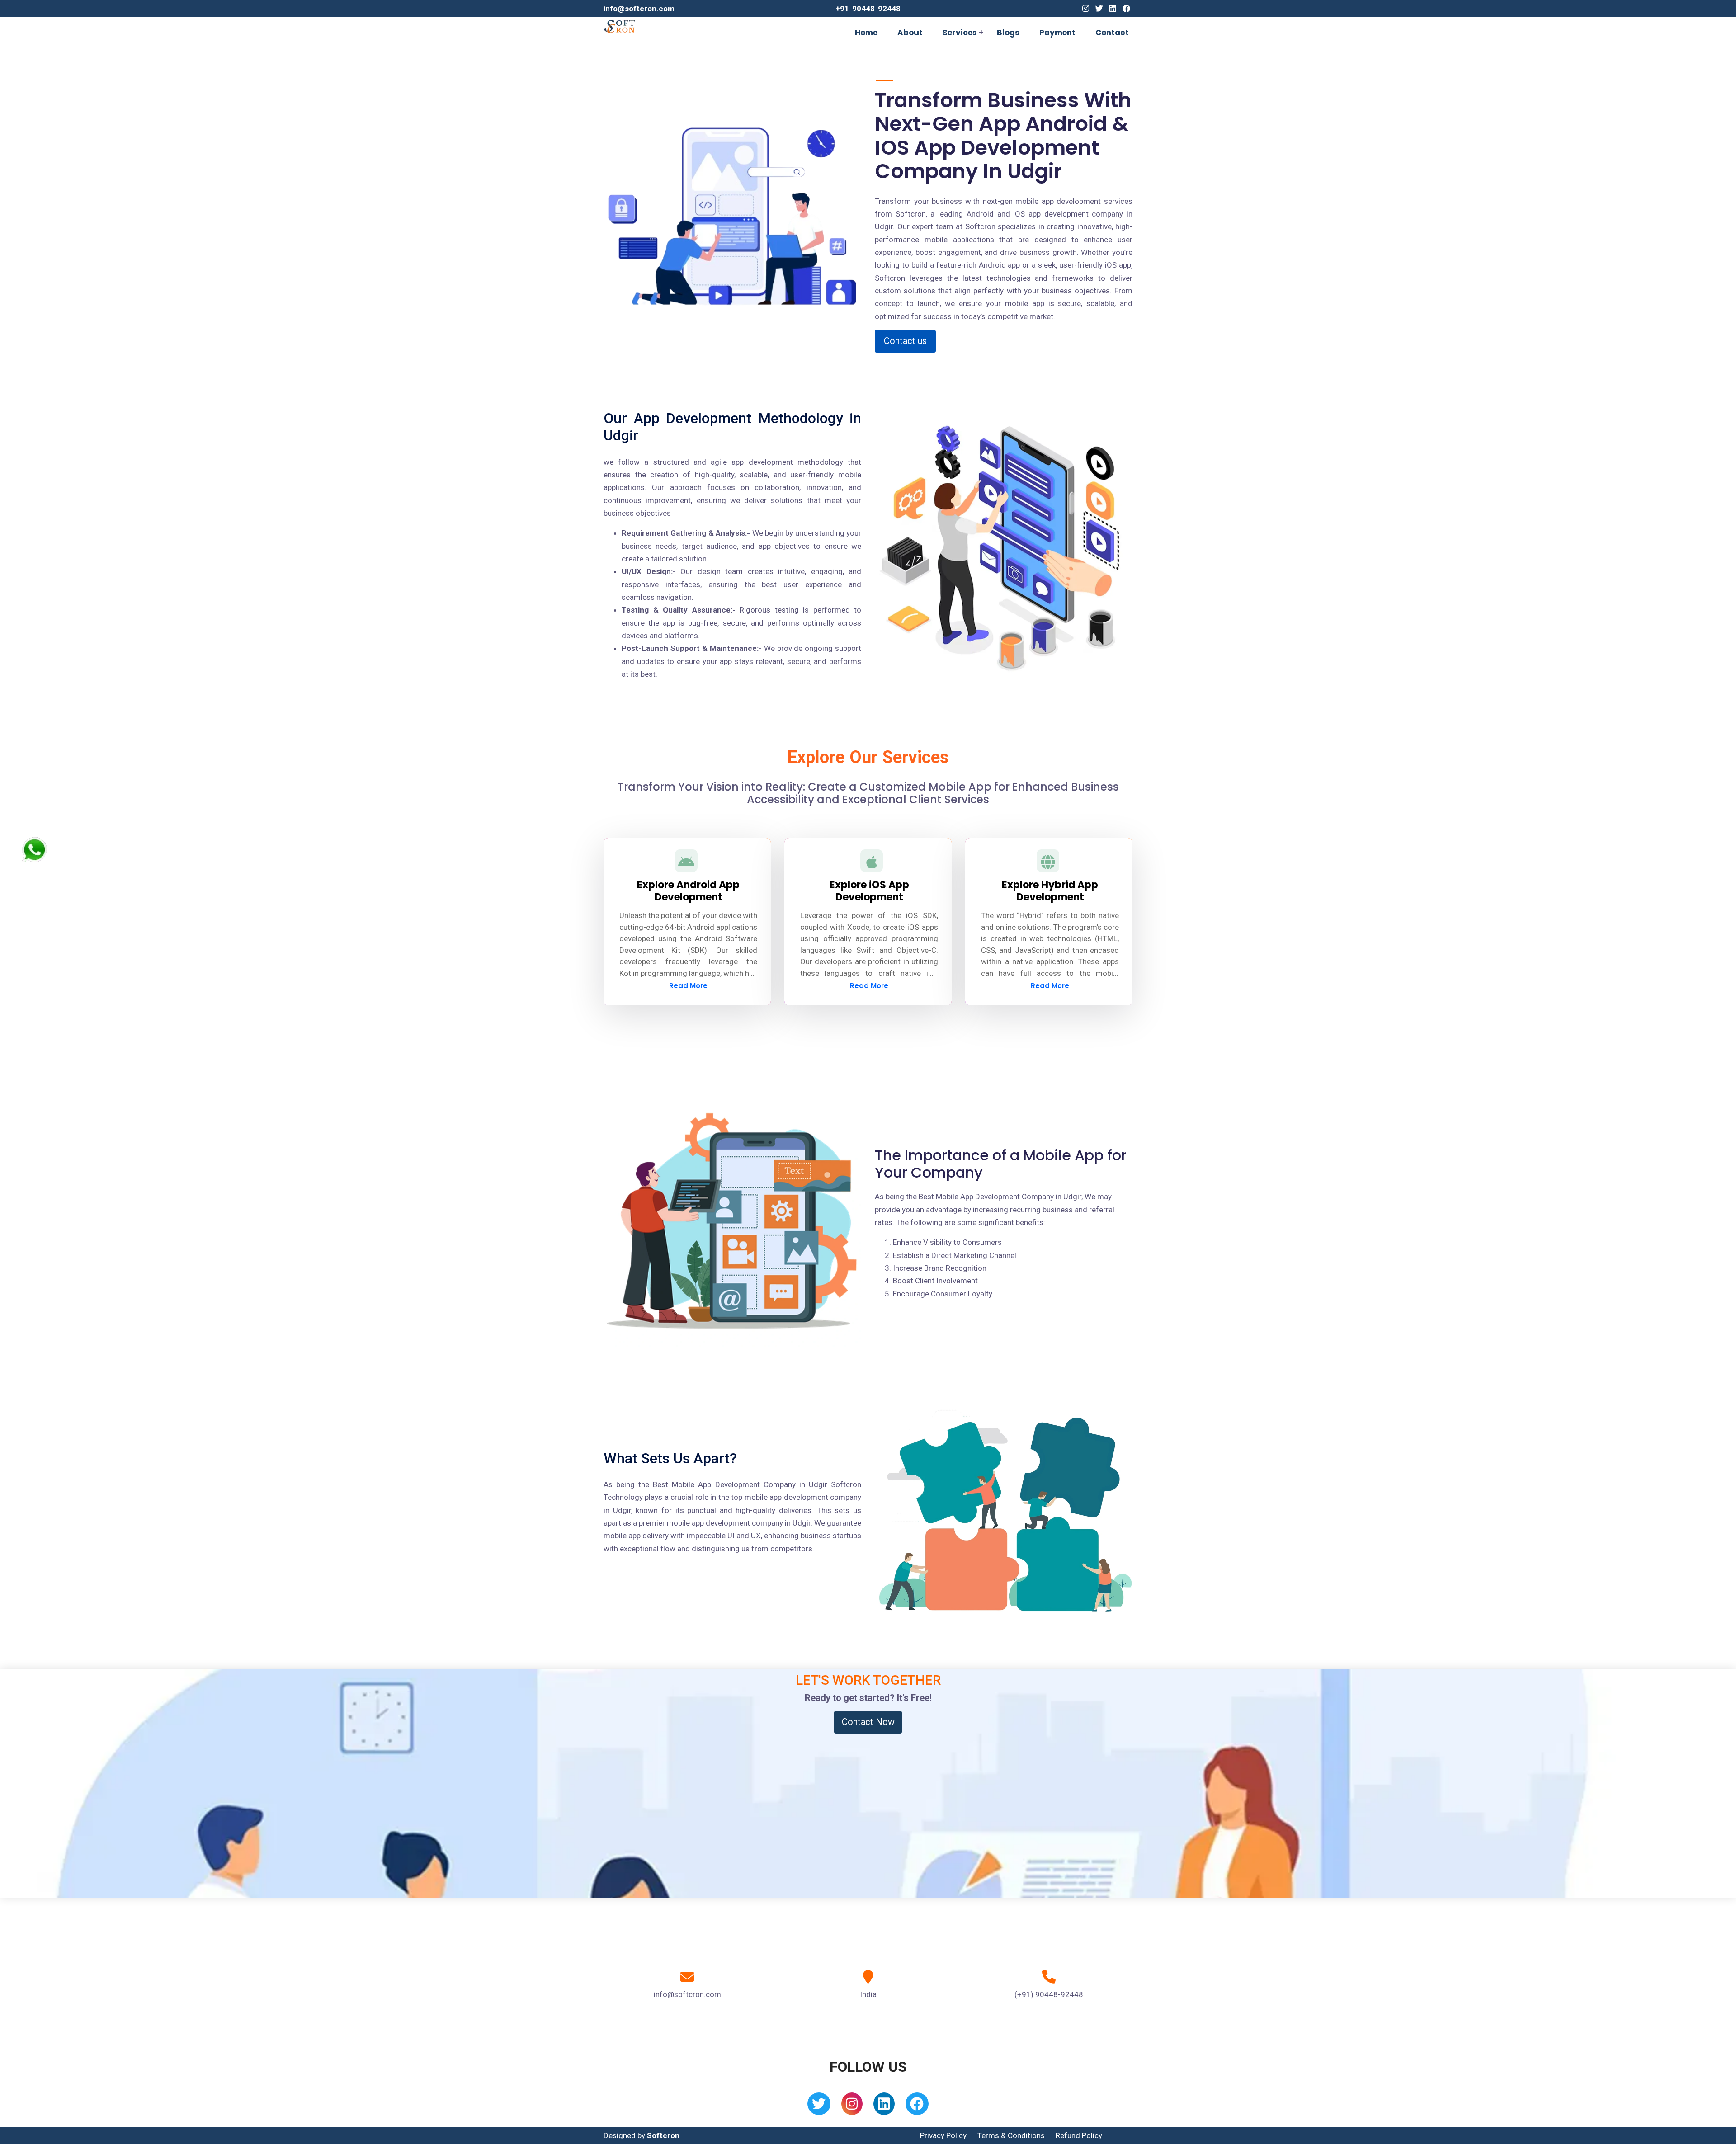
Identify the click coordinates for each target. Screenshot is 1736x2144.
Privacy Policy (943, 2135)
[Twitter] (1099, 9)
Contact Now (868, 1722)
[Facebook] (1126, 9)
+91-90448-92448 (868, 9)
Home (866, 33)
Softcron (663, 2135)
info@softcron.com (639, 9)
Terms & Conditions (1011, 2135)
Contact (1112, 33)
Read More (688, 986)
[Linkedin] (1113, 9)
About (910, 33)
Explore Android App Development (688, 891)
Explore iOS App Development (869, 891)
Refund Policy (1079, 2135)
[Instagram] (1086, 9)
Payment (1057, 33)
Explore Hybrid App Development (1050, 891)
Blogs (1008, 33)
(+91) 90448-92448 (1049, 1994)
